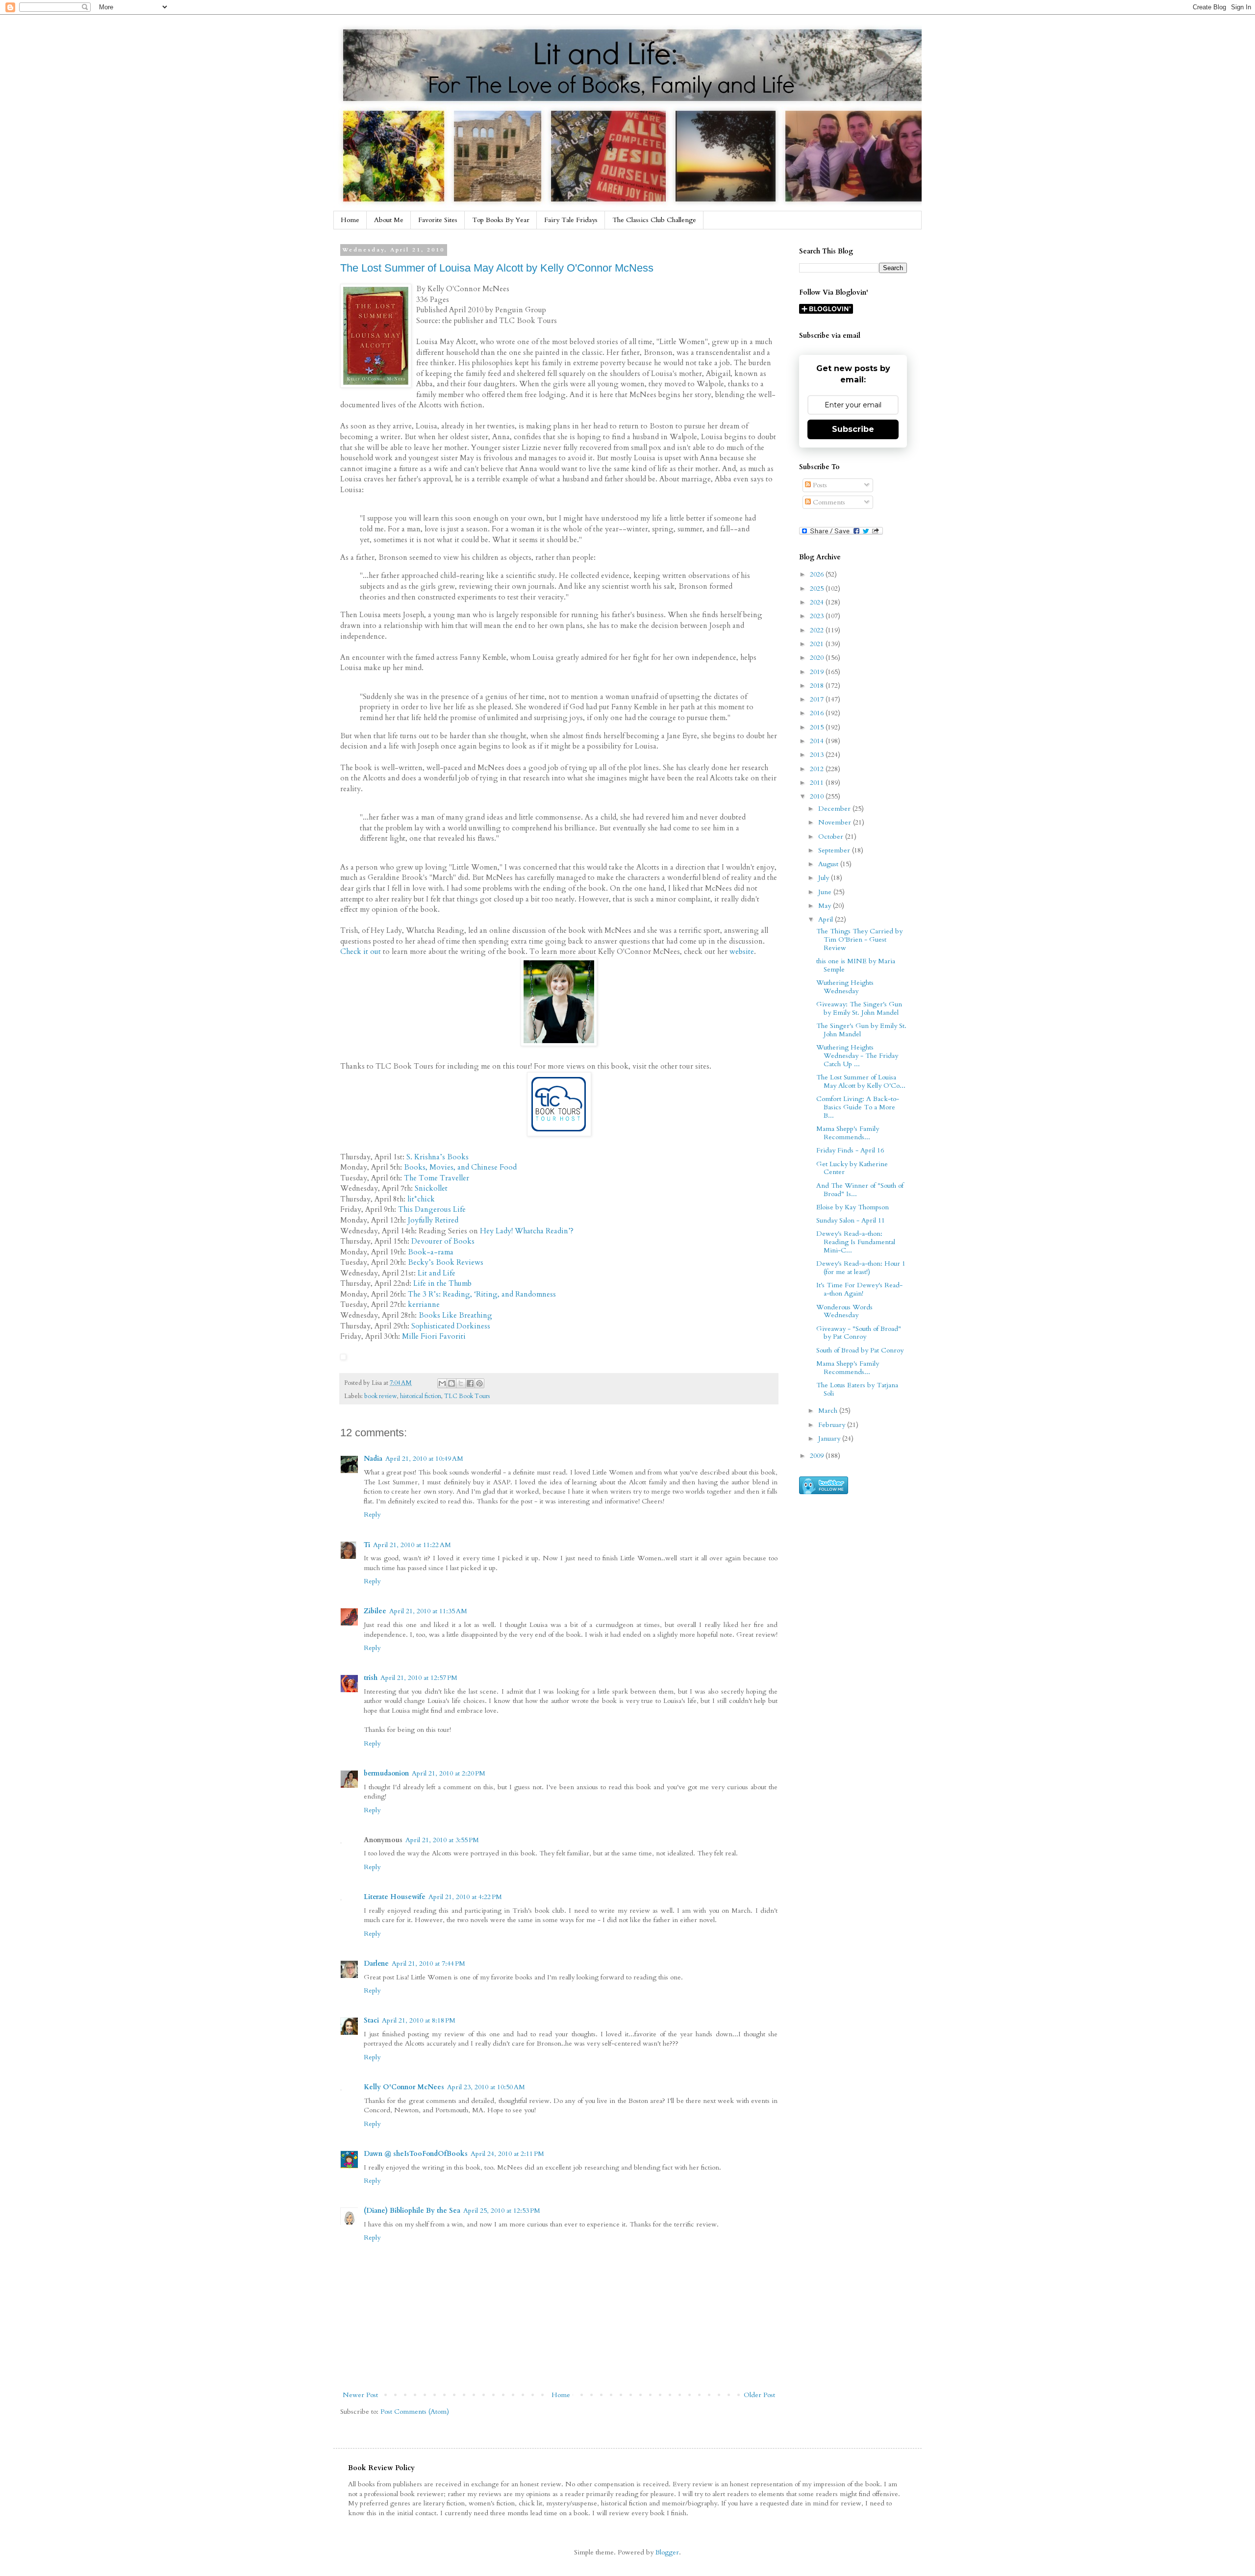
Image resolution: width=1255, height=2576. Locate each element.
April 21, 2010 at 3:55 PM (442, 1840)
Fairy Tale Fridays (571, 220)
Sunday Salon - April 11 (851, 1220)
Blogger (667, 2552)
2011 (818, 783)
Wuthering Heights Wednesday (845, 987)
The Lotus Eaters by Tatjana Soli (857, 1389)
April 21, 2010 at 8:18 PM (419, 2020)
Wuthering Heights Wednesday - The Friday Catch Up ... (857, 1056)
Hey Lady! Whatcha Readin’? (527, 1231)
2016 (818, 713)
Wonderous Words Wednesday (844, 1311)
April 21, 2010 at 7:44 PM (428, 1963)
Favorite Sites (438, 220)
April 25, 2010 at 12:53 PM (502, 2211)
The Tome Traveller (437, 1178)
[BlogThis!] (452, 1383)
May (826, 906)
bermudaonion (386, 1773)
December (835, 809)
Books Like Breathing (455, 1315)
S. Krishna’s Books (438, 1157)
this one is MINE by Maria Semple (856, 965)
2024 (818, 602)
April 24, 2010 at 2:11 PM (507, 2154)
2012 (818, 769)
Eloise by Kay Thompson (853, 1207)
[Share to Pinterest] (479, 1383)
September (835, 850)
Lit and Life (437, 1273)
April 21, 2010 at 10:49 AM (424, 1459)
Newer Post (360, 2395)
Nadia (373, 1459)
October (832, 837)
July (825, 878)
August (829, 864)
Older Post (759, 2395)
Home (350, 220)
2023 (818, 616)
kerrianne (424, 1305)
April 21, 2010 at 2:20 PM (449, 1773)
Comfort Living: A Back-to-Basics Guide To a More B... (858, 1107)
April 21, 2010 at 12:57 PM (419, 1678)
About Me (389, 220)
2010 (818, 796)
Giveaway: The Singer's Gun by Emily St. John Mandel (859, 1008)
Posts (819, 485)
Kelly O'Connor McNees (404, 2087)
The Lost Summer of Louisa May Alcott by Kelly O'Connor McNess (497, 268)
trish (371, 1678)
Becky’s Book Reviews (446, 1263)
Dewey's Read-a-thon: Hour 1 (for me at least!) (861, 1268)
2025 (818, 588)
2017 (818, 699)
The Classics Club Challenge (654, 220)
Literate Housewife (395, 1897)
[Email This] (442, 1383)
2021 (818, 644)
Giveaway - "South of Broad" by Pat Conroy (859, 1333)
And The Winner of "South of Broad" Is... (860, 1190)
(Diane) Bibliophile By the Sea (412, 2211)
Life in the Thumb (442, 1284)
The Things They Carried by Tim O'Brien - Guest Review (859, 939)
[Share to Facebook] (470, 1383)
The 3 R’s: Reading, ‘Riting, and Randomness (482, 1294)
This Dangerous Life (432, 1210)
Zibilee (375, 1611)
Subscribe (853, 429)
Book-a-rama (431, 1252)
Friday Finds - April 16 (850, 1150)
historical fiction (421, 1396)
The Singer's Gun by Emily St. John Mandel (861, 1030)
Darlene (376, 1963)
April (827, 919)
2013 (818, 755)
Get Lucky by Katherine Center (852, 1168)
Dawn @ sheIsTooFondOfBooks (416, 2154)
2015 (818, 727)
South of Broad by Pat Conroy (860, 1350)
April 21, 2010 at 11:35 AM (428, 1611)
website (742, 952)
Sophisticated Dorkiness (451, 1326)
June (826, 892)
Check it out (361, 952)
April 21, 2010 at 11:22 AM (412, 1545)
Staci (371, 2020)
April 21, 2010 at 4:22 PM (465, 1897)
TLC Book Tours (467, 1396)
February (833, 1425)
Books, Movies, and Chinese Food (460, 1167)
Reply (372, 1514)
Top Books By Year (501, 220)
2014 (818, 741)
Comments (828, 502)
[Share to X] (461, 1383)
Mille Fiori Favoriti (434, 1337)
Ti (367, 1545)
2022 (818, 630)
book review (381, 1396)
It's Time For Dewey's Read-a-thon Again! (859, 1289)
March (829, 1411)
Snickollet (431, 1188)
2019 (818, 672)
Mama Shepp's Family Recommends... (848, 1133)
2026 (818, 574)
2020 (818, 658)
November (836, 822)
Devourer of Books (443, 1241)
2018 (818, 686)
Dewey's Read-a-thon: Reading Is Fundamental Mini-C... (856, 1242)
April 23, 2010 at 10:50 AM (486, 2087)
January (830, 1438)
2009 (818, 1456)
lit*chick (421, 1199)
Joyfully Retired (433, 1220)
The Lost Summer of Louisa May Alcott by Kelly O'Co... (861, 1081)
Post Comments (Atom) (415, 2412)
